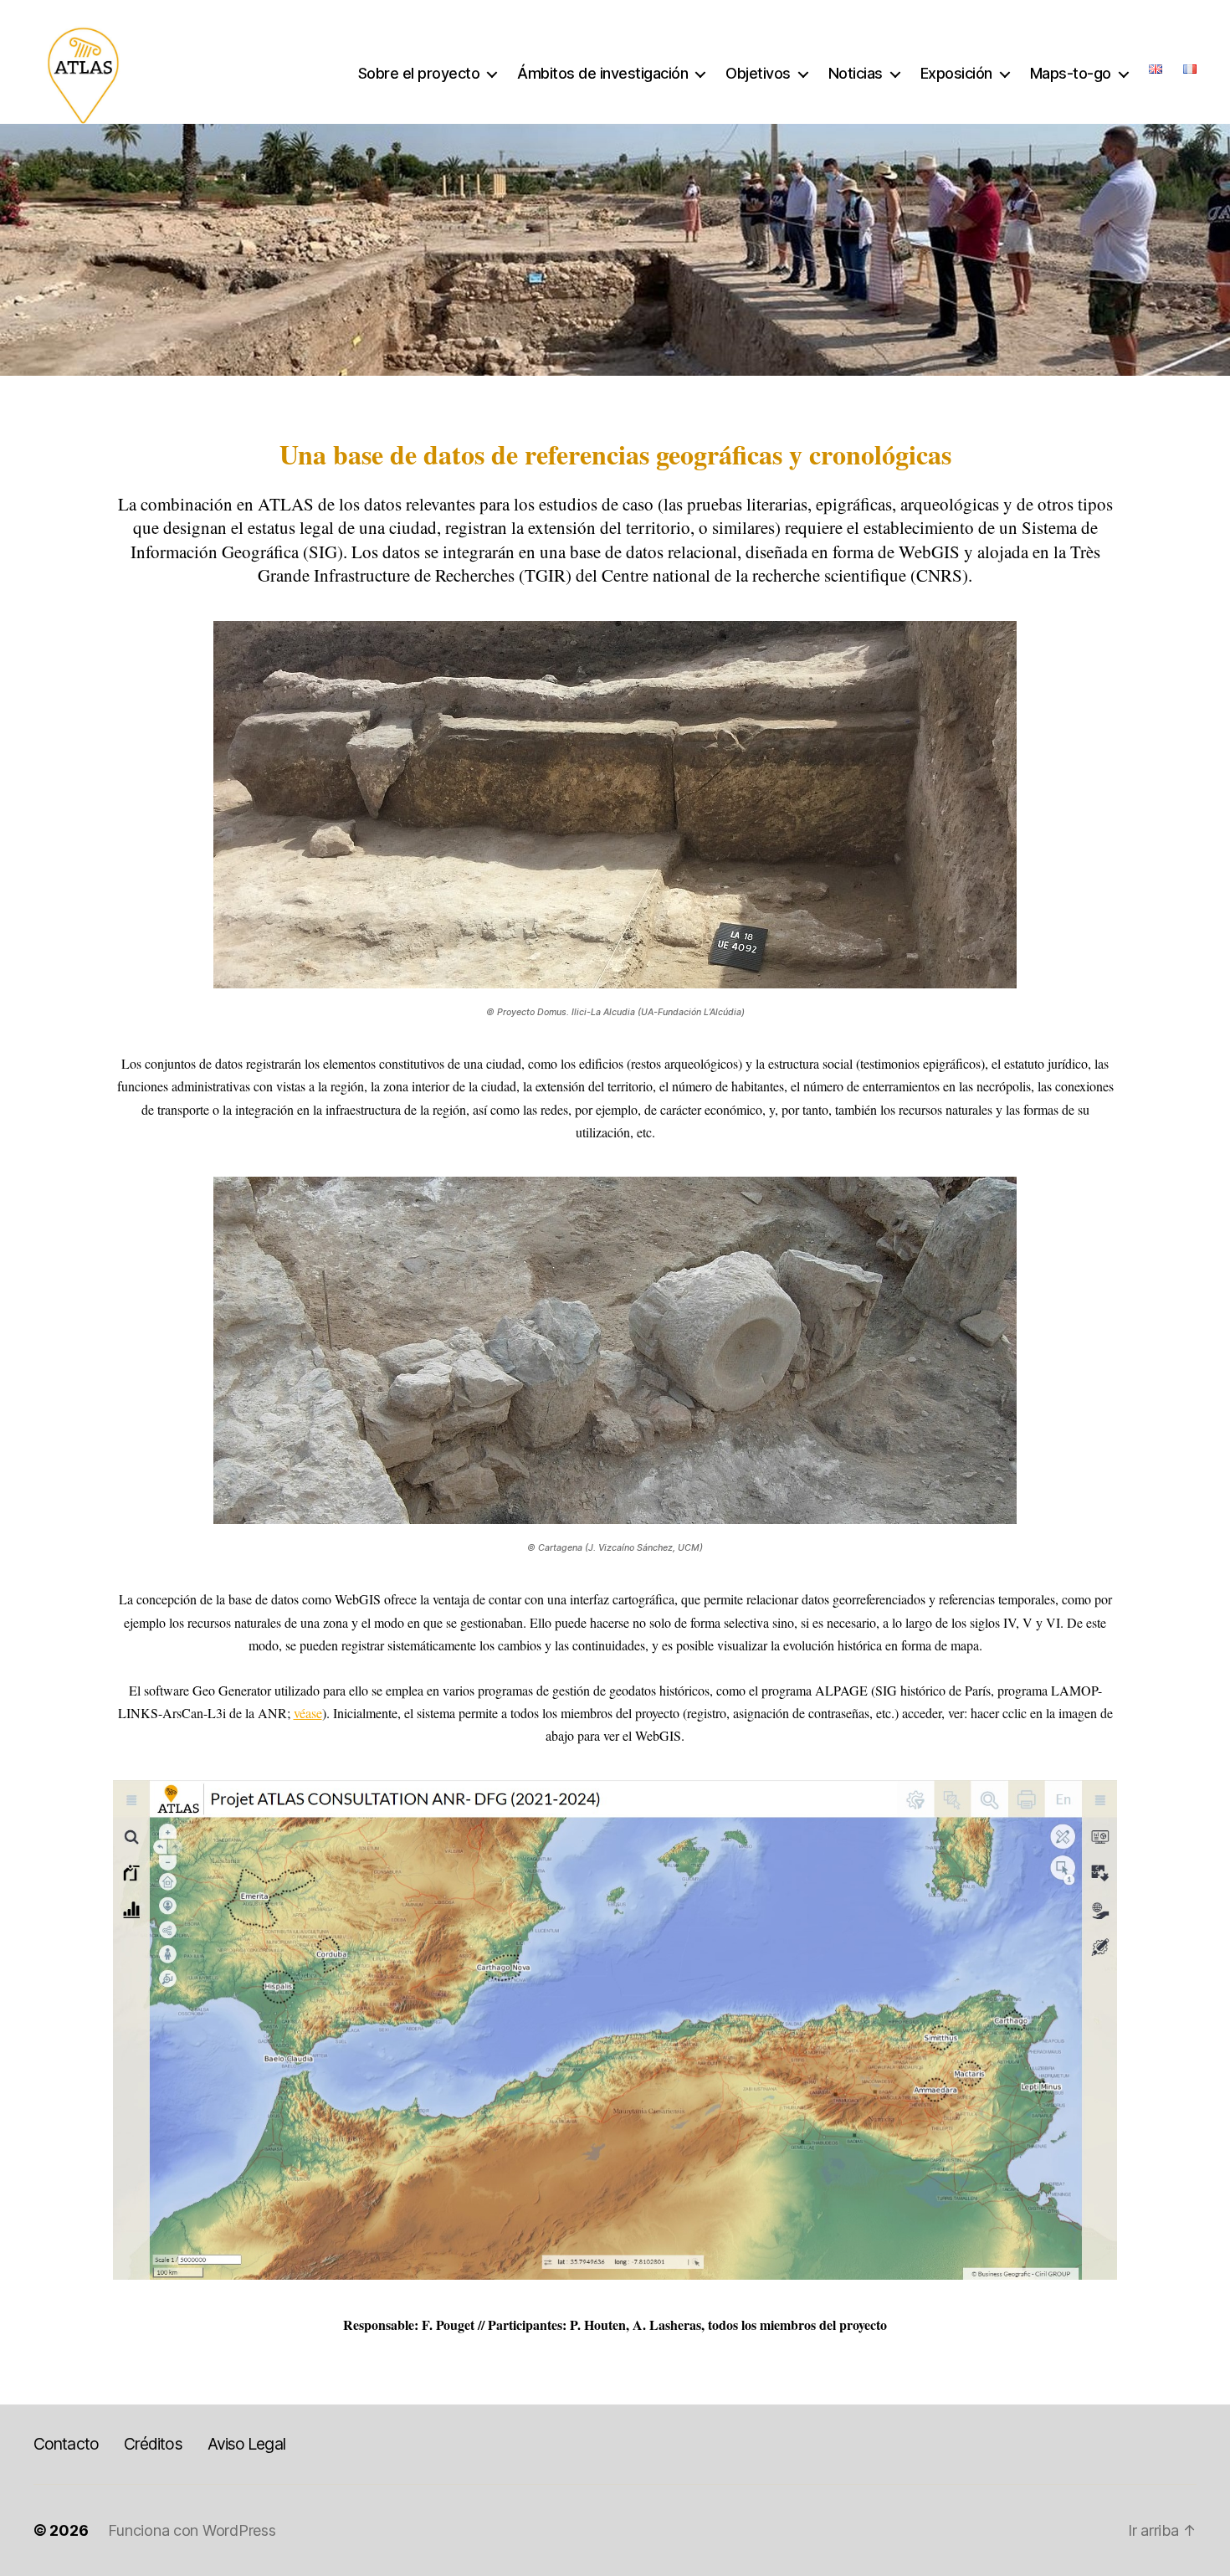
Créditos (153, 2444)
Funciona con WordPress (192, 2530)
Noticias (856, 73)
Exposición (956, 73)
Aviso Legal (246, 2444)
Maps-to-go (1071, 73)
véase (308, 1713)
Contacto (66, 2444)
